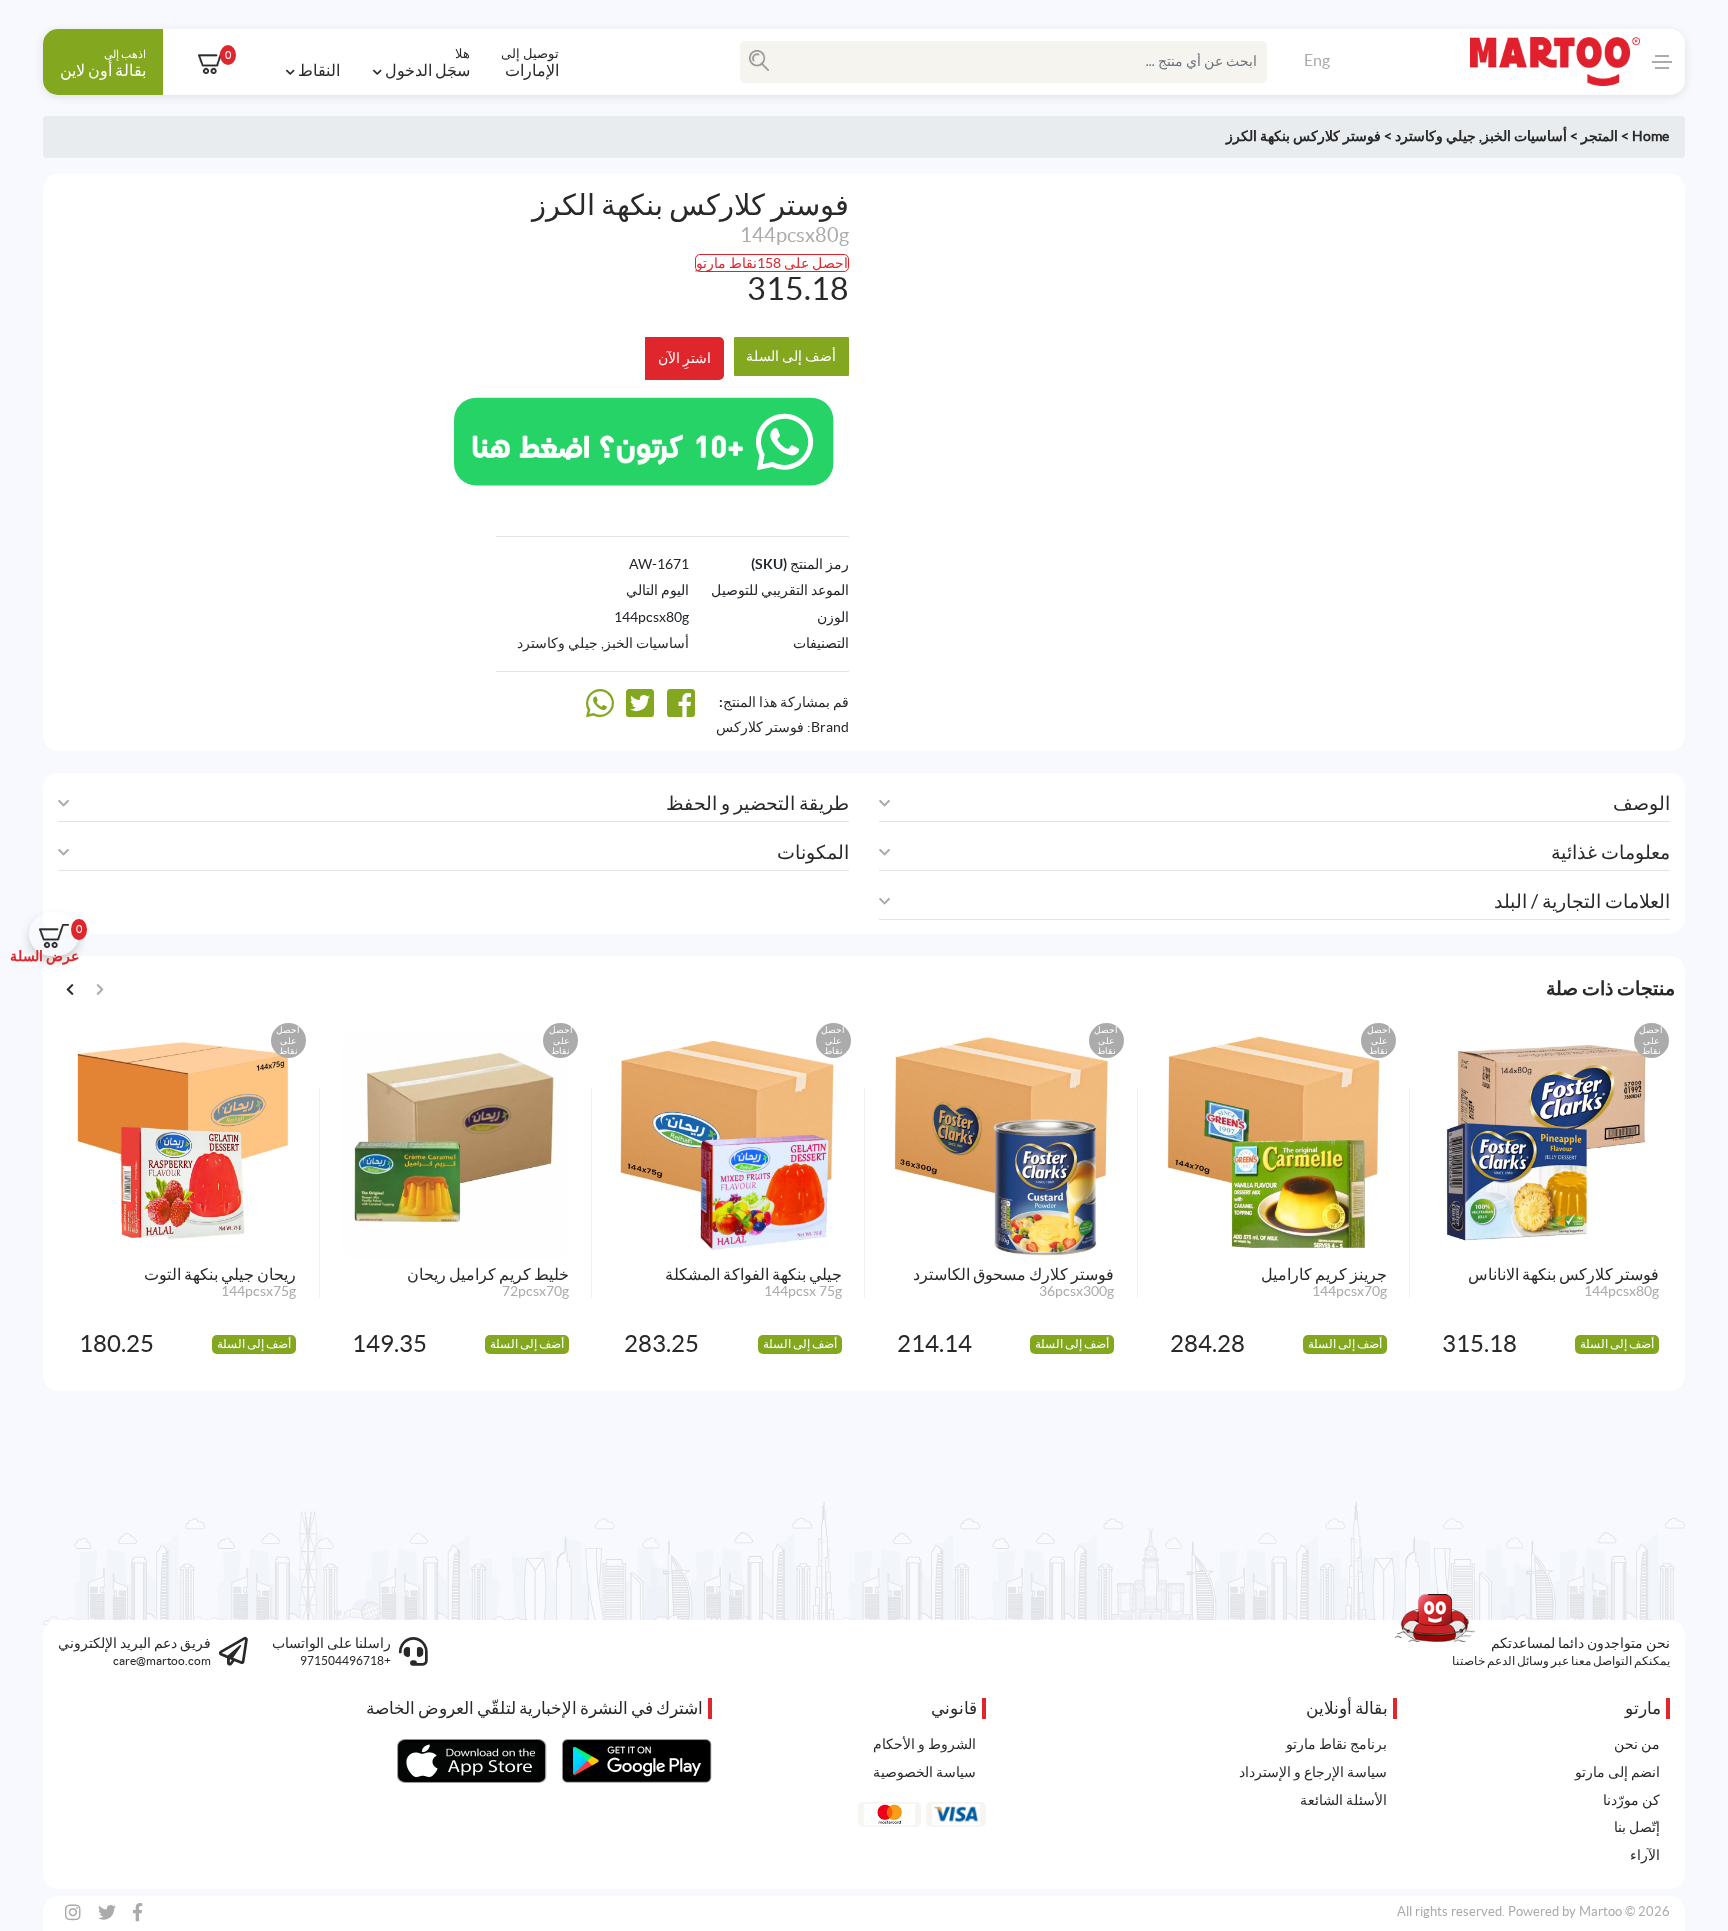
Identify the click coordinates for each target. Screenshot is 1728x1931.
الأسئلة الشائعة (1343, 1800)
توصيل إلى (530, 62)
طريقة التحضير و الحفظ (757, 803)
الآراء (1645, 1855)
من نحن (1637, 1744)
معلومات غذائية (1610, 852)
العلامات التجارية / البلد (1582, 901)
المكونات (813, 852)
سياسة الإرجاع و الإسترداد (1313, 1772)
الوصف (1641, 803)
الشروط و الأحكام (924, 1744)
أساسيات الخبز (1524, 136)
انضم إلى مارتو (1617, 1772)
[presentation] (70, 987)
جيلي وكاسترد (1435, 136)
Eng (1317, 60)
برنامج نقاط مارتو (1336, 1744)
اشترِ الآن (684, 358)
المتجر (1599, 136)
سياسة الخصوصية (924, 1772)
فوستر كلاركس (760, 727)
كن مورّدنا (1631, 1800)
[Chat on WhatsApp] (643, 439)
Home (1650, 136)
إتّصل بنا (1637, 1827)
